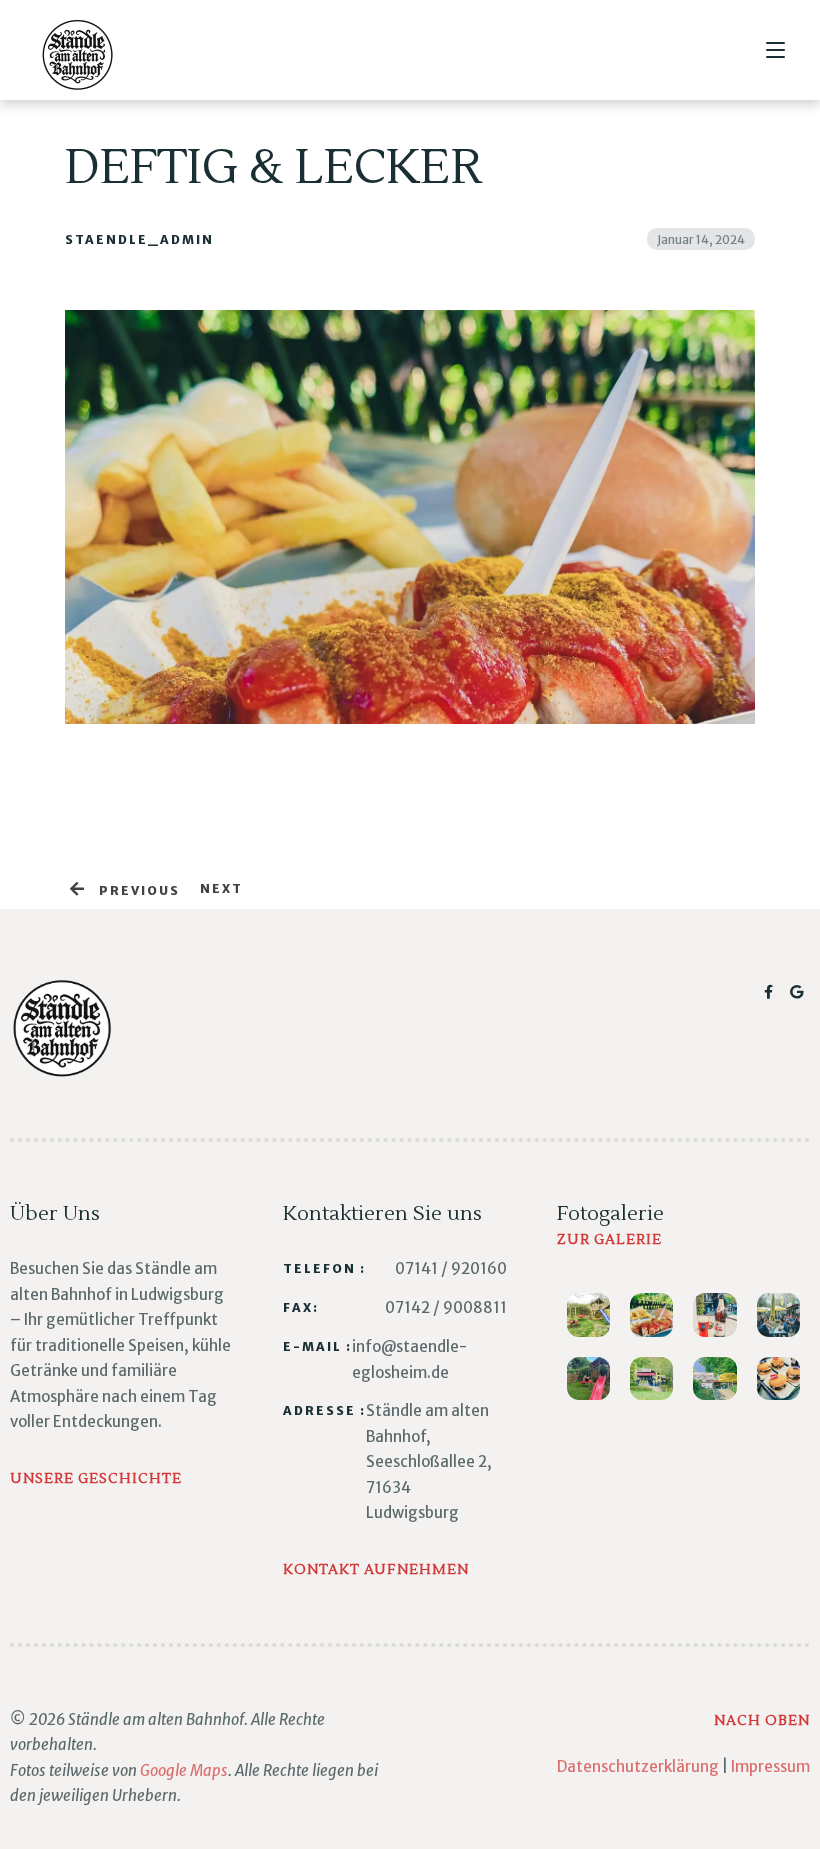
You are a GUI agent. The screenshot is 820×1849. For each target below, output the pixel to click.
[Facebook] (772, 992)
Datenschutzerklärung (638, 1766)
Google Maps (184, 1770)
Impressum (770, 1766)
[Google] (797, 992)
